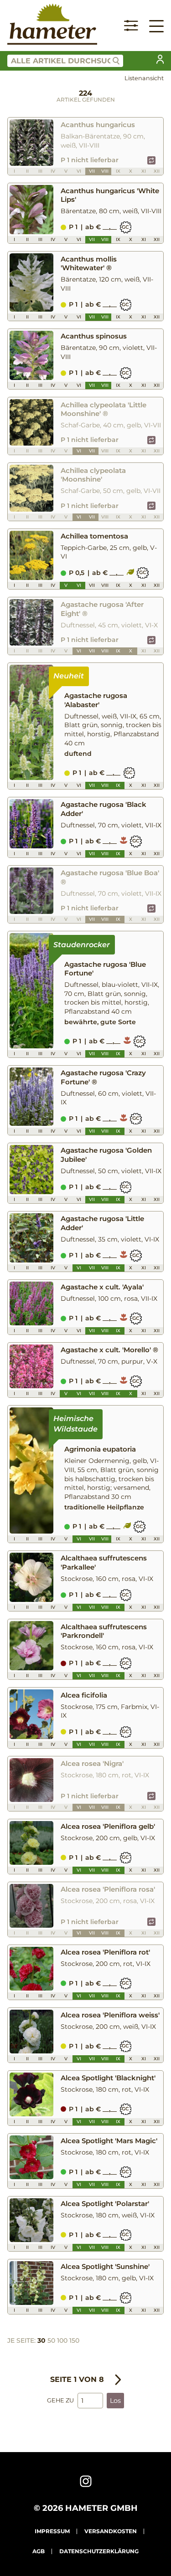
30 (41, 2340)
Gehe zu (60, 2400)
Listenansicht (144, 78)
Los (115, 2401)
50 (51, 2340)
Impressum (52, 2531)
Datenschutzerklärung (99, 2551)
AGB (39, 2551)
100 (62, 2340)
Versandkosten (111, 2531)
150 (74, 2340)
